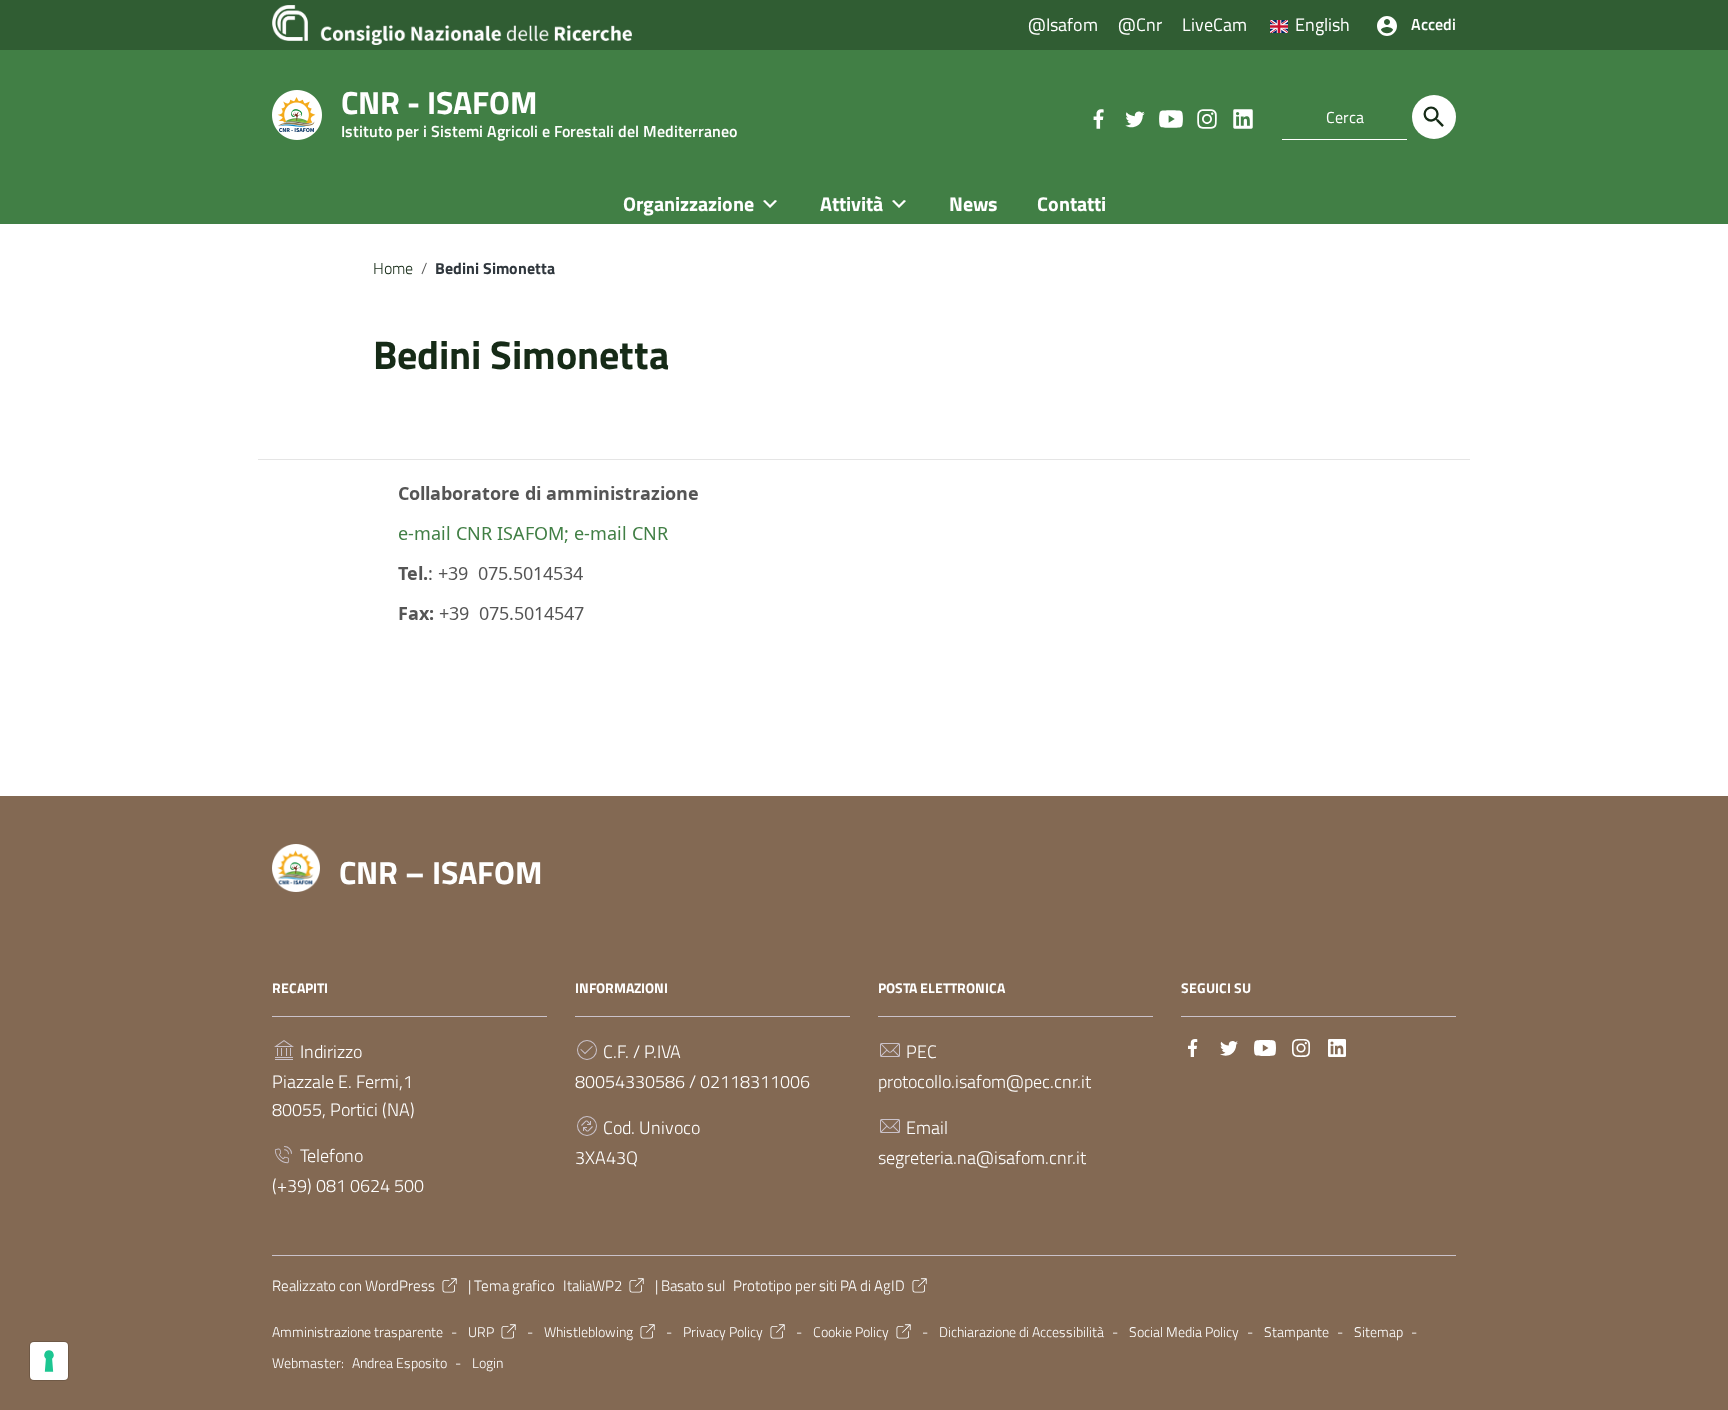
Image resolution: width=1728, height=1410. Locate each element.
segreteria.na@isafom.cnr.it (982, 1157)
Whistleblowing (588, 1332)
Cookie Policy (851, 1332)
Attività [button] (851, 203)
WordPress (400, 1285)
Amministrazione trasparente (357, 1332)
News (973, 203)
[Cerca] (1434, 117)
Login (487, 1363)
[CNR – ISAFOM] (297, 113)
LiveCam (1214, 24)
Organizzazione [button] (688, 203)
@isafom (1063, 24)
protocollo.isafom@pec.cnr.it (984, 1081)
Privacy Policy (723, 1332)
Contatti (1071, 203)
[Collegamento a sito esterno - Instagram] (1206, 117)
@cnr (1140, 24)
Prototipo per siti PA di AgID (819, 1285)
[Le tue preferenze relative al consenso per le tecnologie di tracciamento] (49, 1361)
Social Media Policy (1184, 1332)
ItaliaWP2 (592, 1285)
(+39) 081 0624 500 (348, 1185)
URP (481, 1332)
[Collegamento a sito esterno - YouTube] (1170, 117)
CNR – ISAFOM (440, 872)
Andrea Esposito (399, 1363)
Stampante (1296, 1332)
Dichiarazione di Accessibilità (1021, 1332)
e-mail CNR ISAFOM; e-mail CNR (533, 533)
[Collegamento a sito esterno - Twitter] (1134, 117)
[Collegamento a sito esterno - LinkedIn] (1242, 117)
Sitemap (1378, 1332)
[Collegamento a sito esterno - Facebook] (1098, 117)
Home (393, 268)
